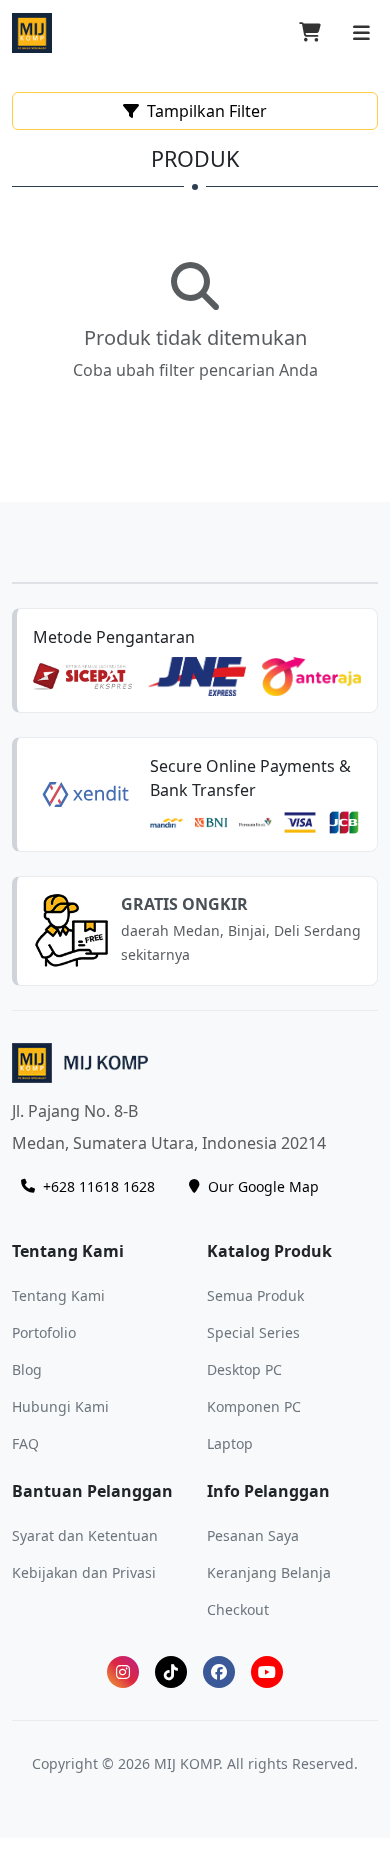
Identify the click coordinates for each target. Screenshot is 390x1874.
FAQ (25, 1443)
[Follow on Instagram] (123, 1672)
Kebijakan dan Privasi (84, 1572)
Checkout (238, 1609)
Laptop (230, 1443)
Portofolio (44, 1332)
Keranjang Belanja (269, 1572)
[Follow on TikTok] (171, 1672)
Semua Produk (255, 1295)
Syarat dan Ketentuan (85, 1535)
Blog (27, 1369)
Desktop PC (244, 1369)
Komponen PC (254, 1406)
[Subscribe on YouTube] (267, 1672)
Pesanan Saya (253, 1535)
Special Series (253, 1332)
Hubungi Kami (60, 1406)
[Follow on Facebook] (219, 1672)
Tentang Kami (58, 1295)
